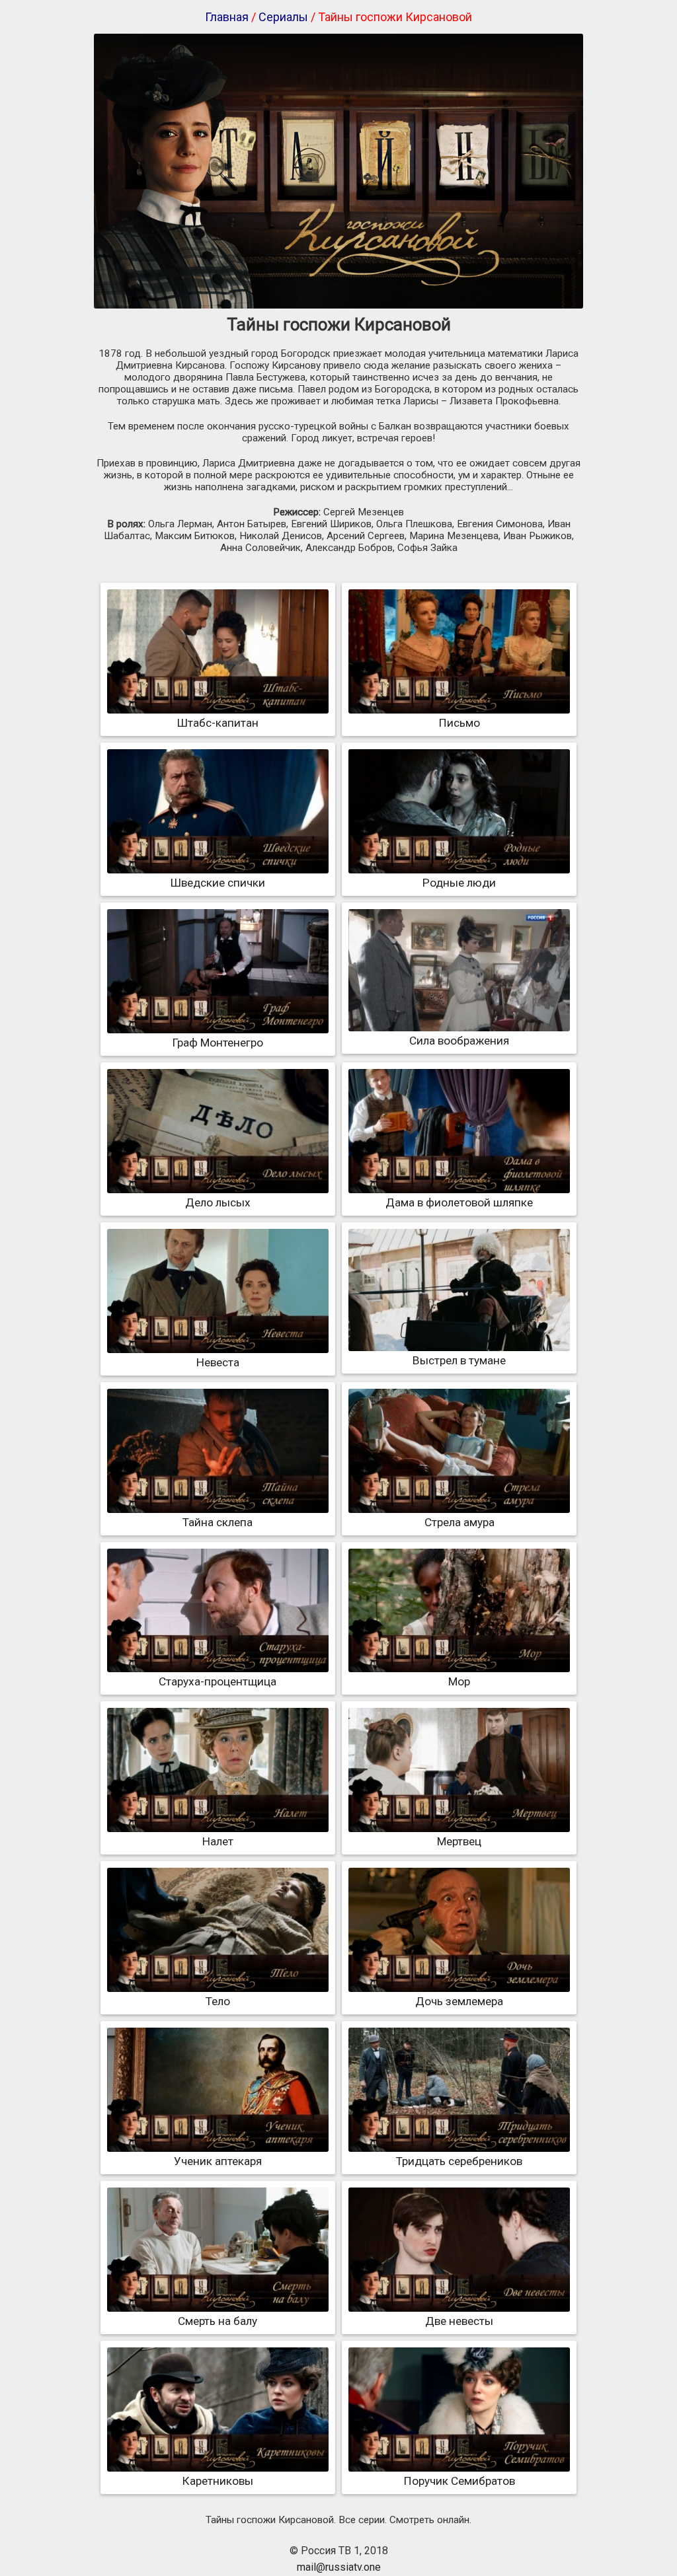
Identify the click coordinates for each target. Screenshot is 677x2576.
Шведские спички (218, 883)
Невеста (218, 1362)
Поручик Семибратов (459, 2481)
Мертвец (459, 1841)
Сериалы (283, 17)
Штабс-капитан (218, 723)
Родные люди (459, 883)
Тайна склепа (218, 1522)
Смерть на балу (218, 2321)
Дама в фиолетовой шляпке (459, 1202)
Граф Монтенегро (218, 1043)
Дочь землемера (459, 2001)
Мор (459, 1681)
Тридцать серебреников (459, 2161)
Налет (218, 1841)
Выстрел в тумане (459, 1360)
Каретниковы (218, 2481)
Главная (227, 17)
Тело (218, 2001)
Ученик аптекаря (218, 2161)
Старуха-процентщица (218, 1681)
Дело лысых (218, 1202)
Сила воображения (459, 1041)
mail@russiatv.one (339, 2567)
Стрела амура (459, 1522)
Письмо (459, 723)
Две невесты (459, 2321)
